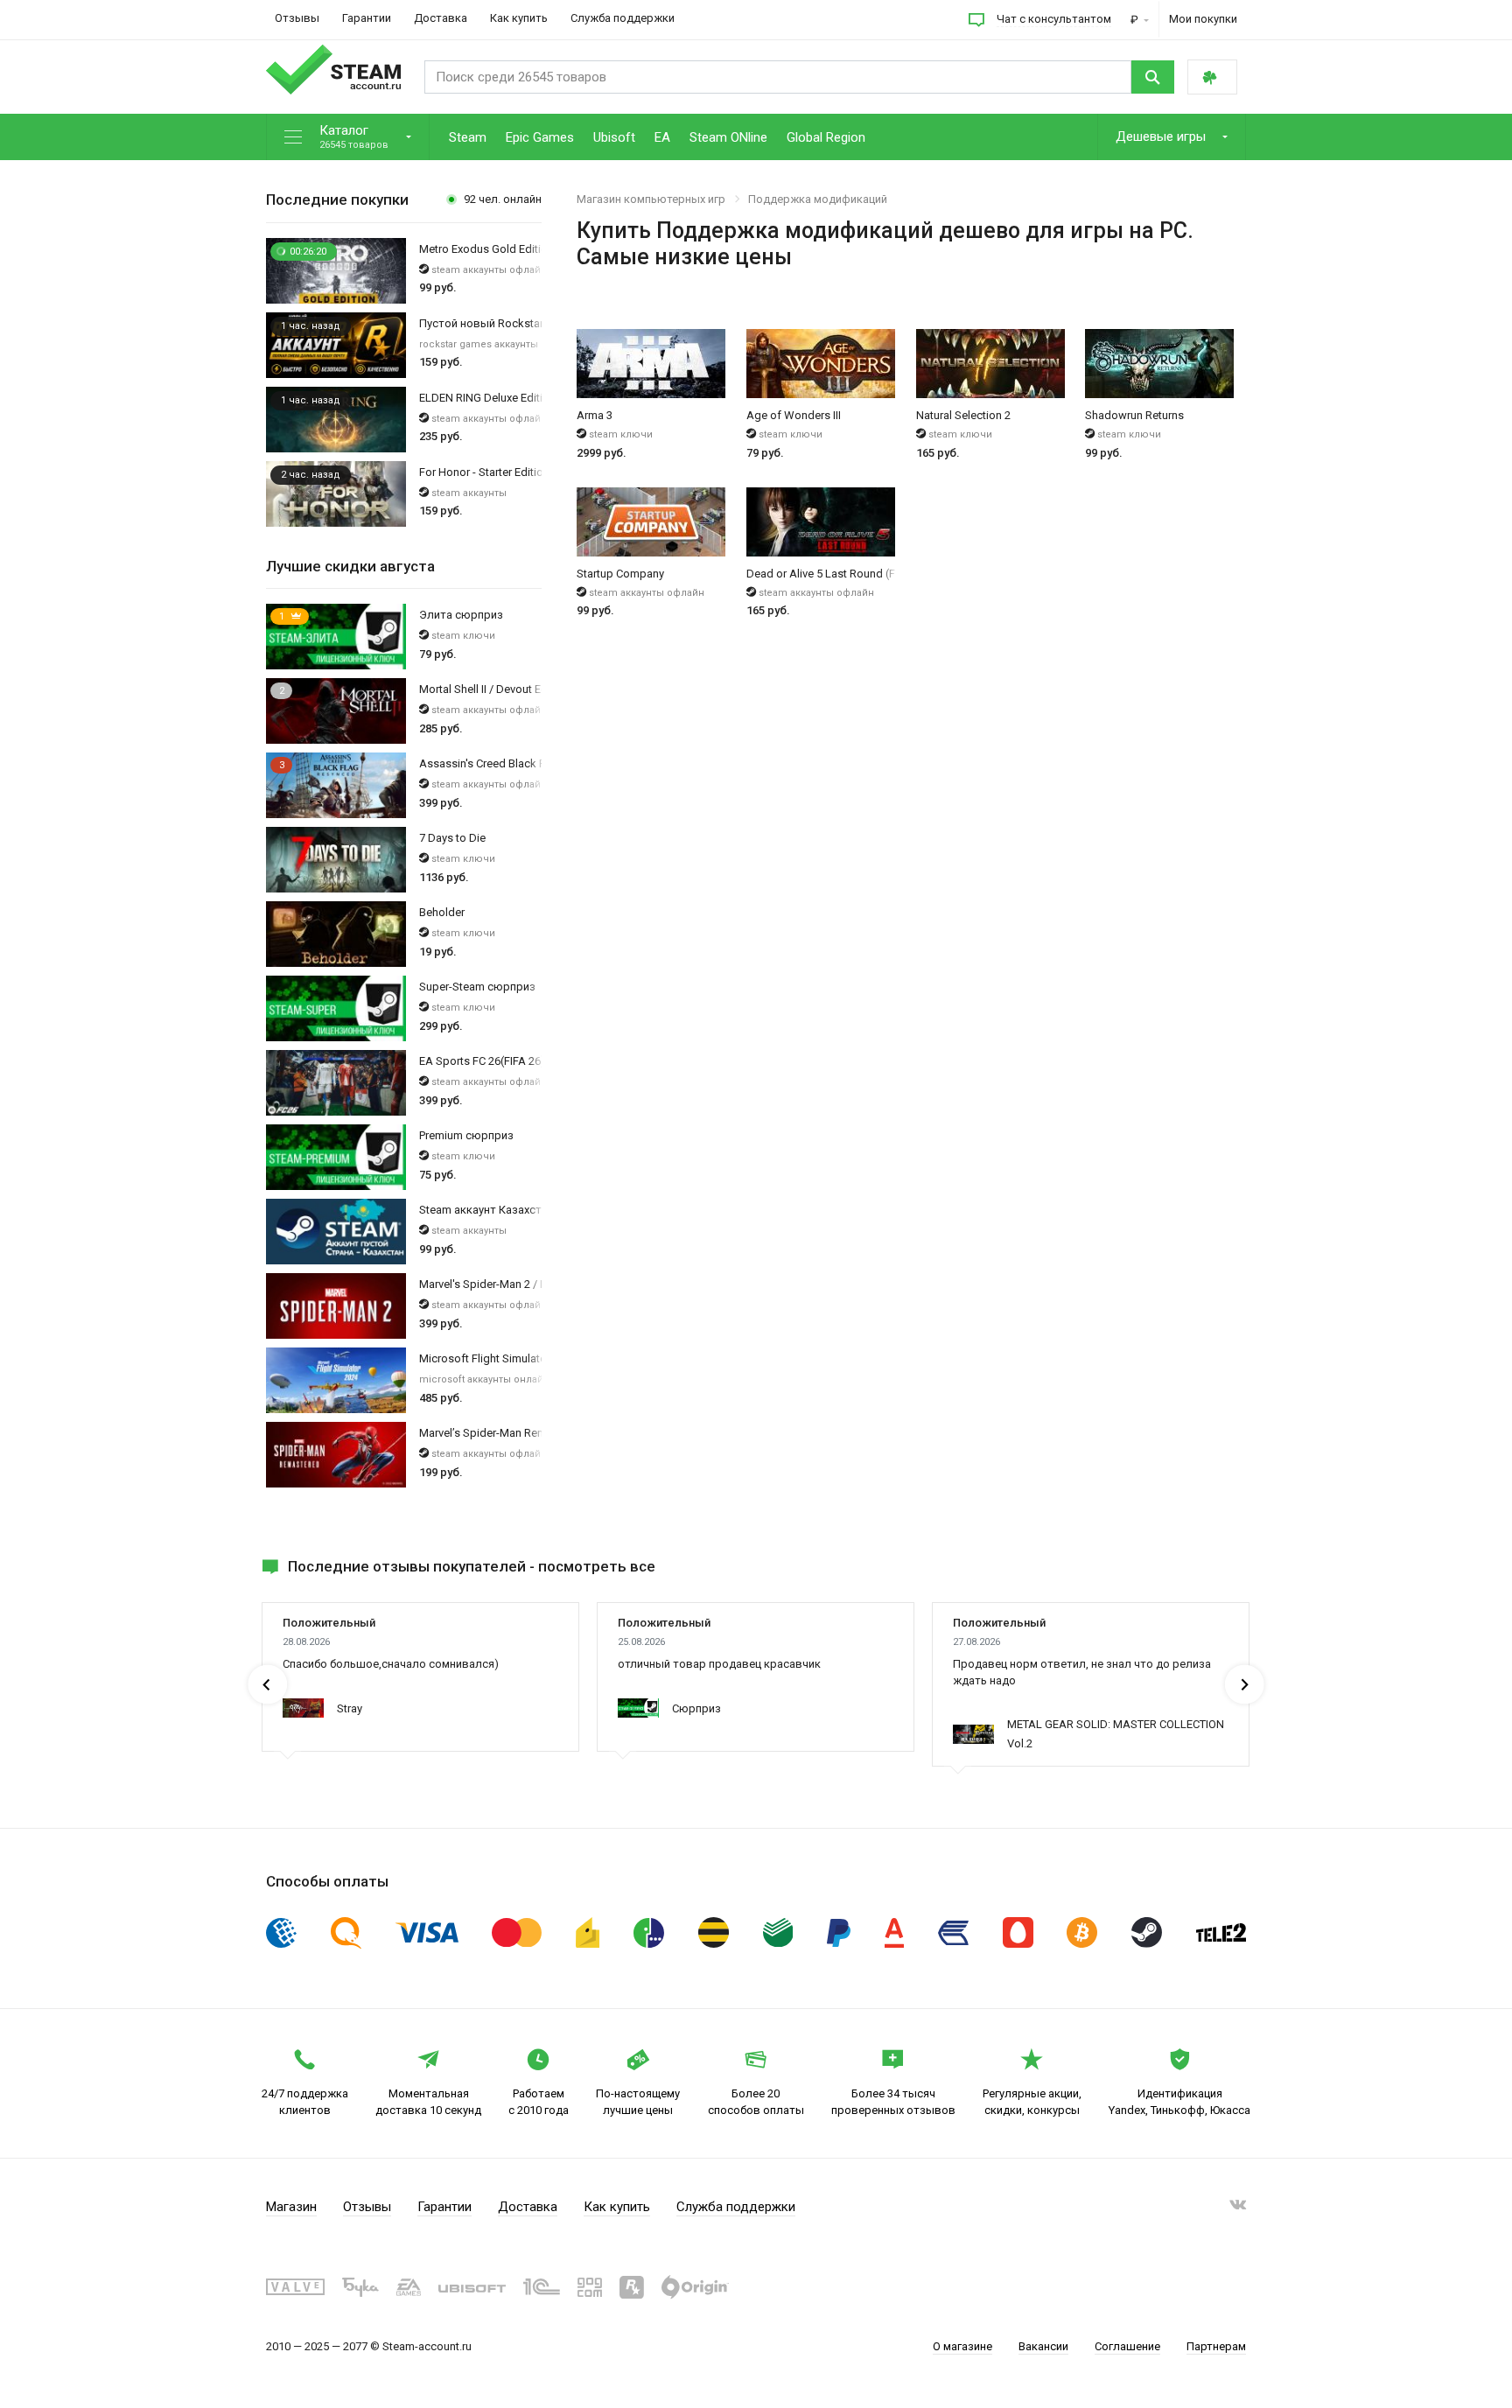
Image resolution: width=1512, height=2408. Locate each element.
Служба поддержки (623, 18)
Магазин (291, 2207)
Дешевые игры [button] (1162, 136)
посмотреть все (597, 1566)
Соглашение (1127, 2346)
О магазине (962, 2346)
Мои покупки (1203, 19)
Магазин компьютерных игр (651, 199)
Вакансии (1043, 2346)
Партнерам (1216, 2346)
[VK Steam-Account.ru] (1238, 2208)
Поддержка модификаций (818, 199)
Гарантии (367, 18)
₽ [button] (1136, 20)
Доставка (441, 18)
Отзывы (297, 18)
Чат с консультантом (1054, 19)
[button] (348, 138)
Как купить (519, 18)
